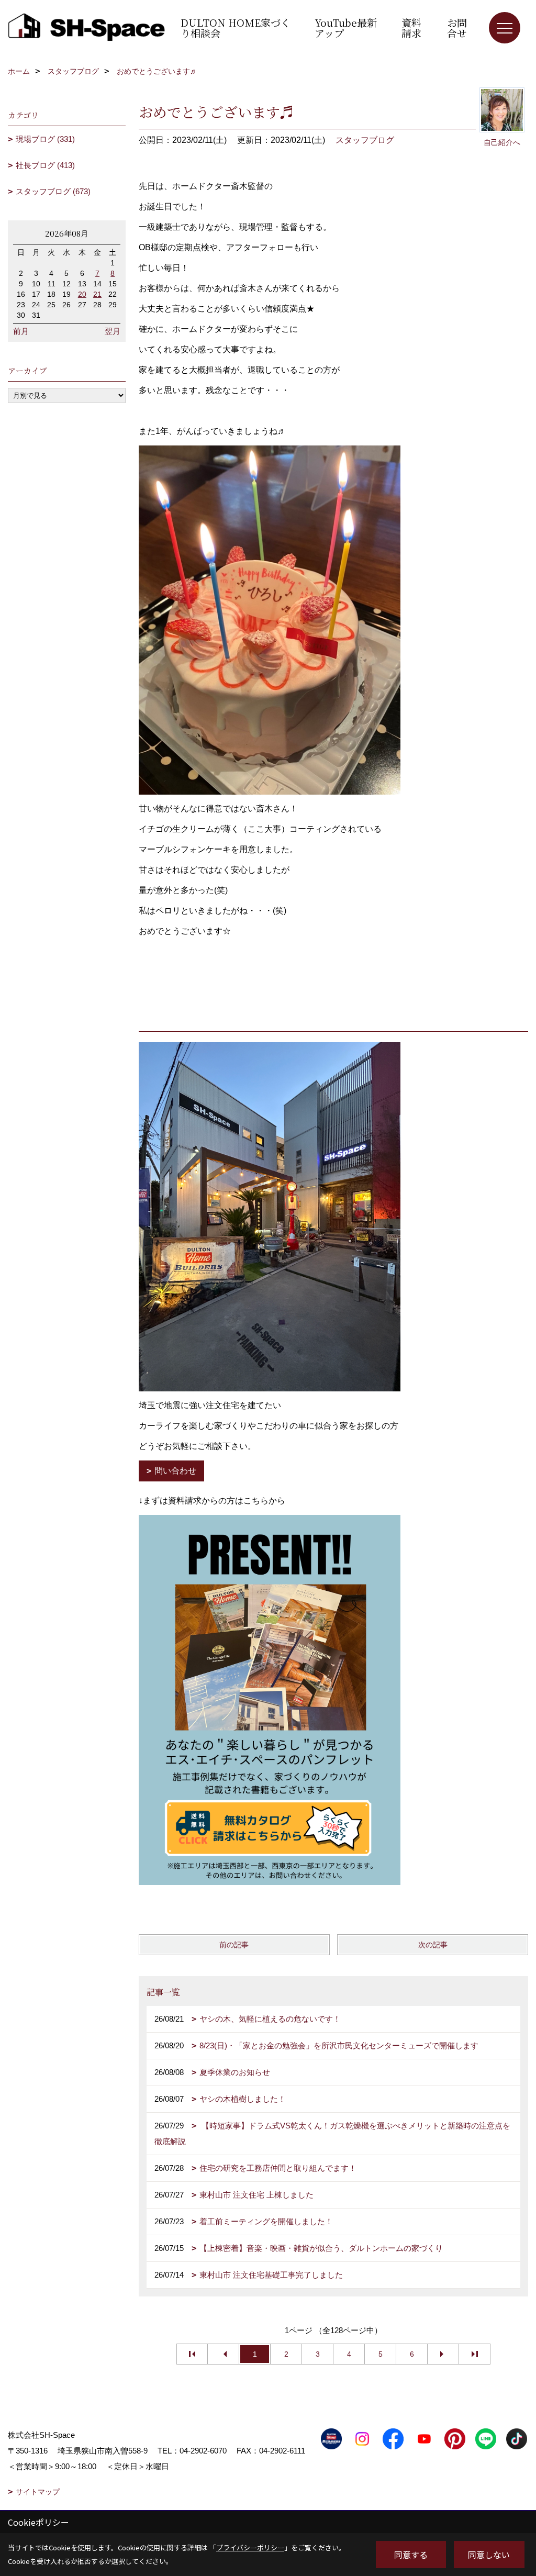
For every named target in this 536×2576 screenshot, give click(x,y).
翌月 (113, 331)
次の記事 (433, 1945)
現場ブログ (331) (45, 139)
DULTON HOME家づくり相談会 (236, 27)
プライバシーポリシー (250, 2547)
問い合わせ (175, 1471)
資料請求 (411, 27)
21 (97, 294)
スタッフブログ (365, 140)
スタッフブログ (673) (53, 191)
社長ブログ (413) (45, 165)
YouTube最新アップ (346, 27)
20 (82, 294)
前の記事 (234, 1945)
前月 (21, 331)
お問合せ (457, 27)
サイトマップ (38, 2492)
